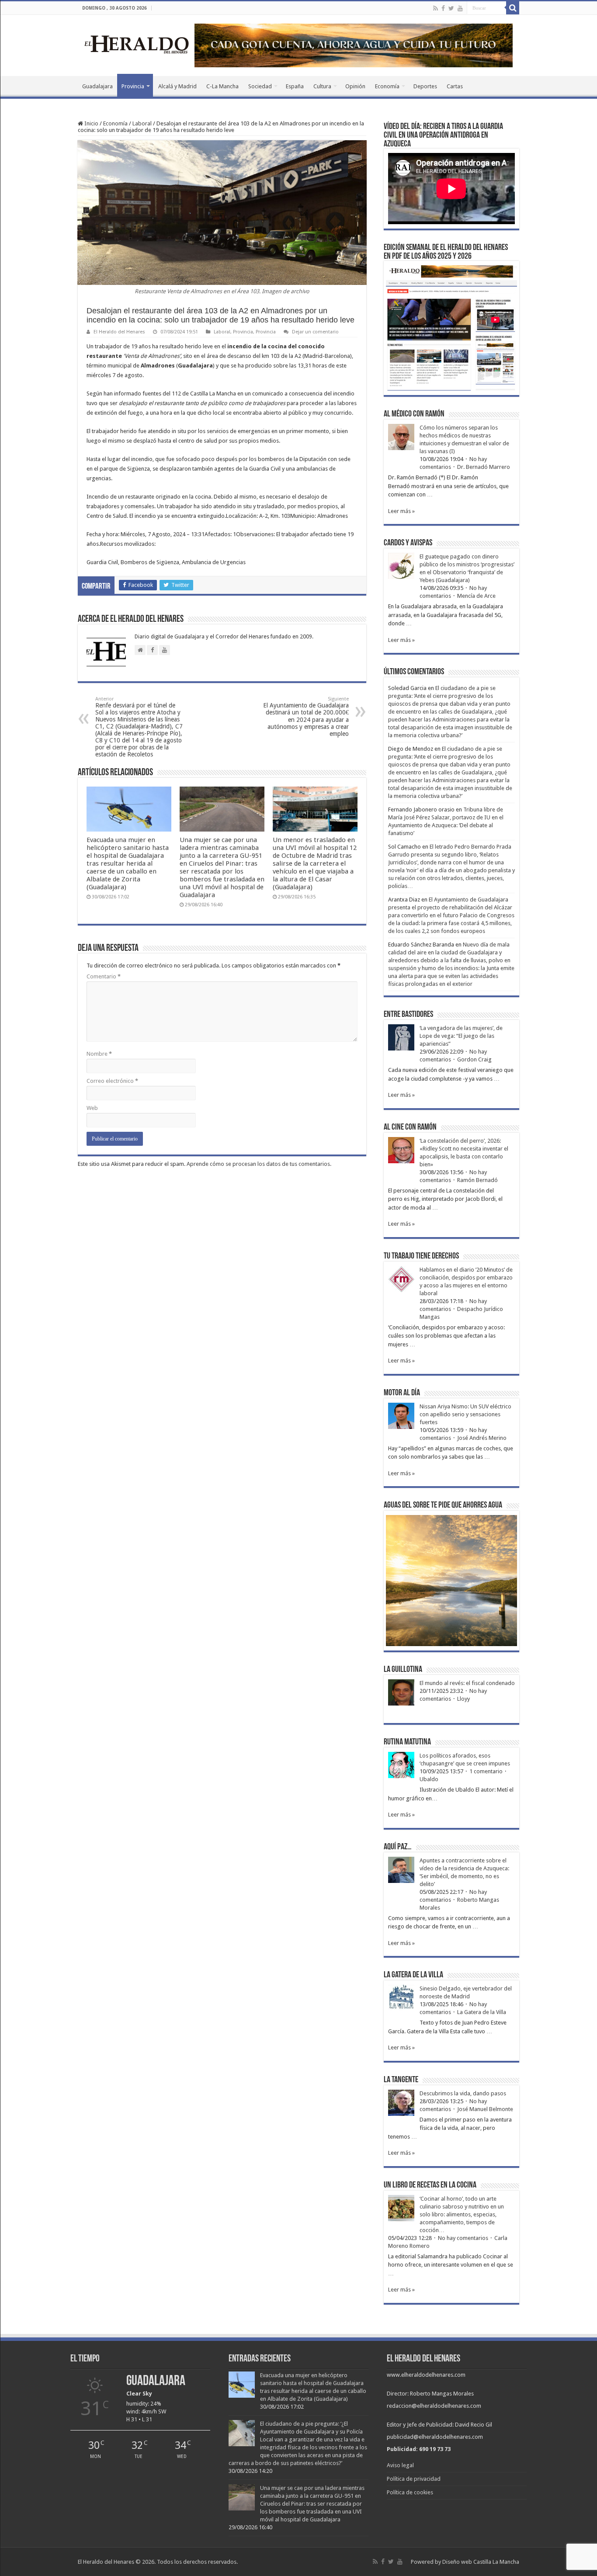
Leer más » (401, 511)
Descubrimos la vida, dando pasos (463, 2093)
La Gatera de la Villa (482, 2012)
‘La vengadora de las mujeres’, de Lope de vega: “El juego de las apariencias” (461, 1036)
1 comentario (486, 1771)
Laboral (142, 123)
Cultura (322, 86)
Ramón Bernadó (477, 1180)
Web (92, 1108)
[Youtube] (460, 8)
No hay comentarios (463, 2238)
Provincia (133, 86)
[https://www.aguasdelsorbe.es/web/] (354, 45)
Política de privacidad (414, 2479)
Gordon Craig (474, 1059)
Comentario (104, 976)
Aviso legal (400, 2465)
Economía (387, 86)
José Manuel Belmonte (485, 2109)
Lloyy (463, 1699)
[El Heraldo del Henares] (137, 44)
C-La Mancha (222, 86)
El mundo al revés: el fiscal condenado (467, 1683)
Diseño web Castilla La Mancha (481, 2562)
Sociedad (260, 86)
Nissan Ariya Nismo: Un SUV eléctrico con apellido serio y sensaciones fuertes (465, 1414)
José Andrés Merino (482, 1438)
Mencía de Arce (476, 596)
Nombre (99, 1054)
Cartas (455, 86)
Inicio (91, 123)
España (295, 86)
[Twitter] (451, 8)
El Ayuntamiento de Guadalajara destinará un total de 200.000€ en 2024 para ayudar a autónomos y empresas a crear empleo (306, 717)
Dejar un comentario (315, 332)
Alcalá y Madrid (177, 86)
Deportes (425, 86)
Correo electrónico (112, 1081)
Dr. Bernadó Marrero (484, 467)
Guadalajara (97, 86)
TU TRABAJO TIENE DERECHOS (421, 1256)
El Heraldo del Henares (119, 332)
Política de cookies (410, 2492)
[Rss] (436, 8)
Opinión (355, 86)
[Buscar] (513, 8)
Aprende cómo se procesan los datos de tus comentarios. (259, 1164)
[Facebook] (443, 8)
